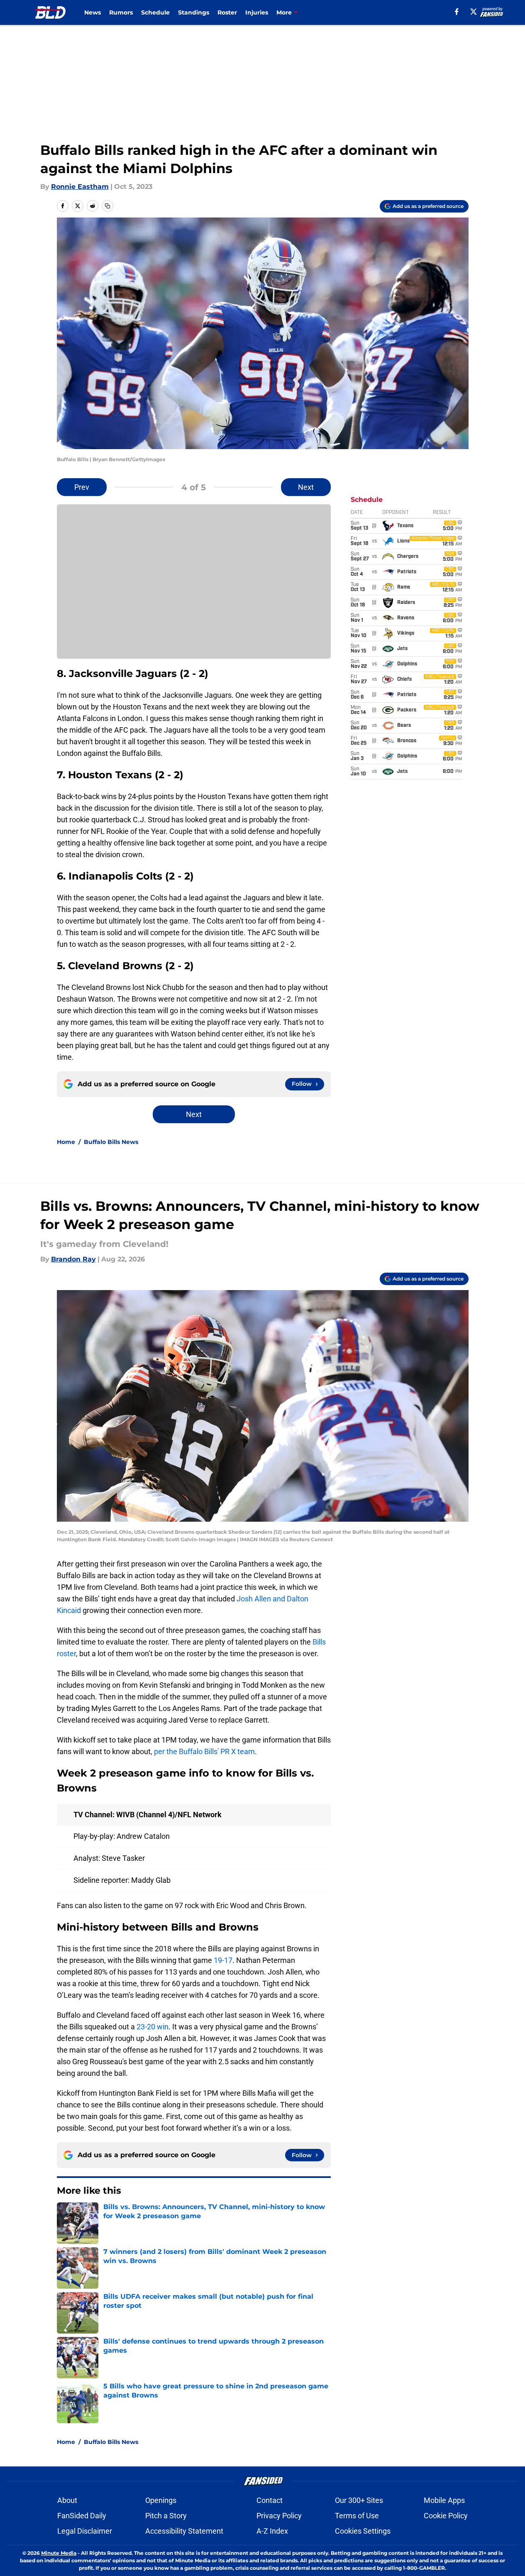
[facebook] (457, 12)
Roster (227, 12)
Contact (270, 2500)
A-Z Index (272, 2531)
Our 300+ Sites (359, 2500)
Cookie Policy (446, 2516)
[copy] (107, 206)
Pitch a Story (166, 2516)
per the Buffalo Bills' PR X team (204, 1751)
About (67, 2500)
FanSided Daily (82, 2516)
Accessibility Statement (184, 2531)
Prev (82, 487)
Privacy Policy (279, 2516)
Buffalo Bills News (111, 1142)
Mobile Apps (444, 2500)
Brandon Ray (73, 1259)
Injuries (257, 12)
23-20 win (153, 2027)
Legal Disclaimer (85, 2531)
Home (66, 1142)
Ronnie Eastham (80, 187)
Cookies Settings (363, 2531)
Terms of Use (357, 2516)
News (93, 12)
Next (306, 487)
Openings (161, 2500)
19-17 (223, 1960)
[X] (474, 12)
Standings (194, 12)
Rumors (121, 12)
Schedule (155, 12)
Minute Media (59, 2553)
